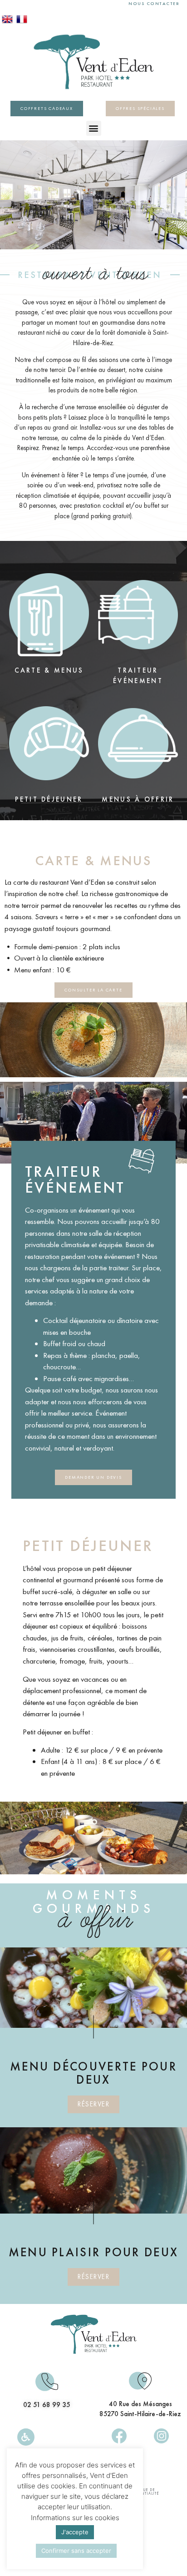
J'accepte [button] (75, 2532)
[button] (94, 128)
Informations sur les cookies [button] (75, 2518)
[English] (7, 22)
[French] (22, 22)
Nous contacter (154, 3)
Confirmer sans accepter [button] (76, 2551)
